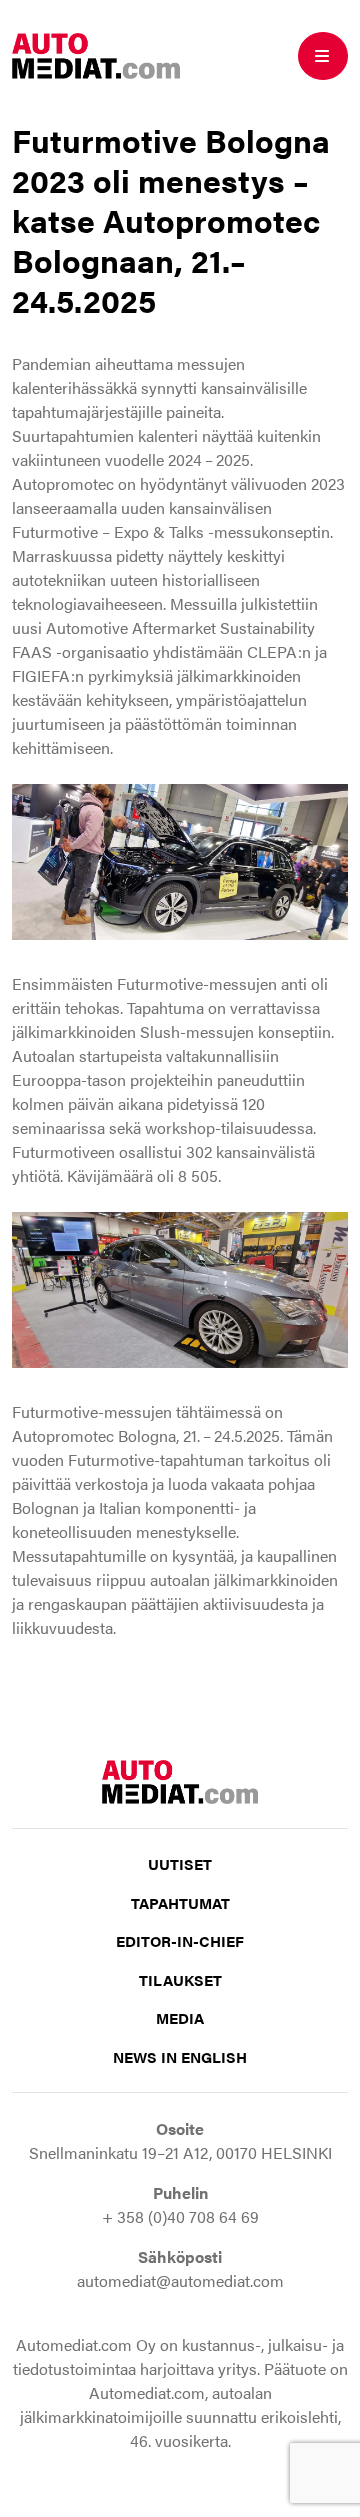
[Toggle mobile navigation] (323, 56)
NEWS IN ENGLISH (180, 2056)
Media (180, 2017)
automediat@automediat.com (180, 2280)
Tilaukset (180, 1979)
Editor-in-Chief (180, 1940)
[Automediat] (96, 53)
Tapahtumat (180, 1902)
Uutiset (180, 1863)
